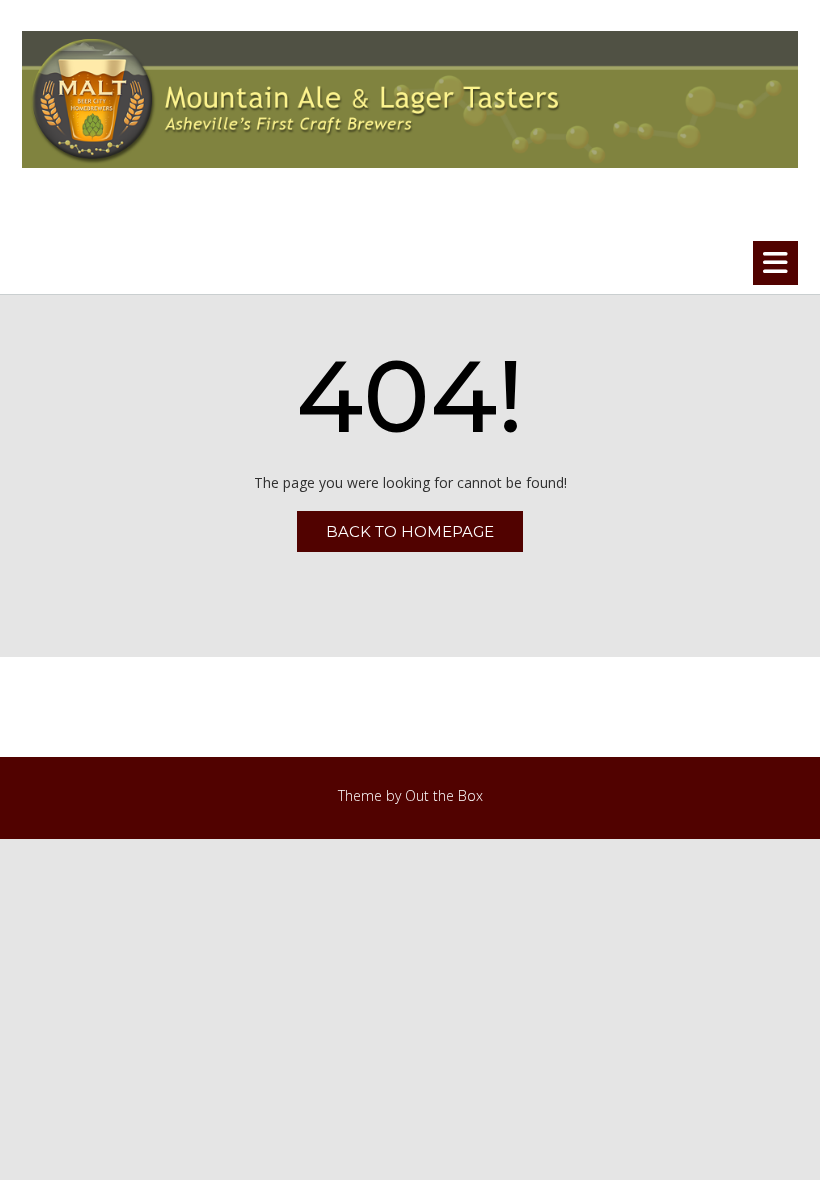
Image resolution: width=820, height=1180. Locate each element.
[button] (775, 263)
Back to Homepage (410, 531)
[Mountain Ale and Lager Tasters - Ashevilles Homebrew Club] (410, 99)
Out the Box (444, 795)
